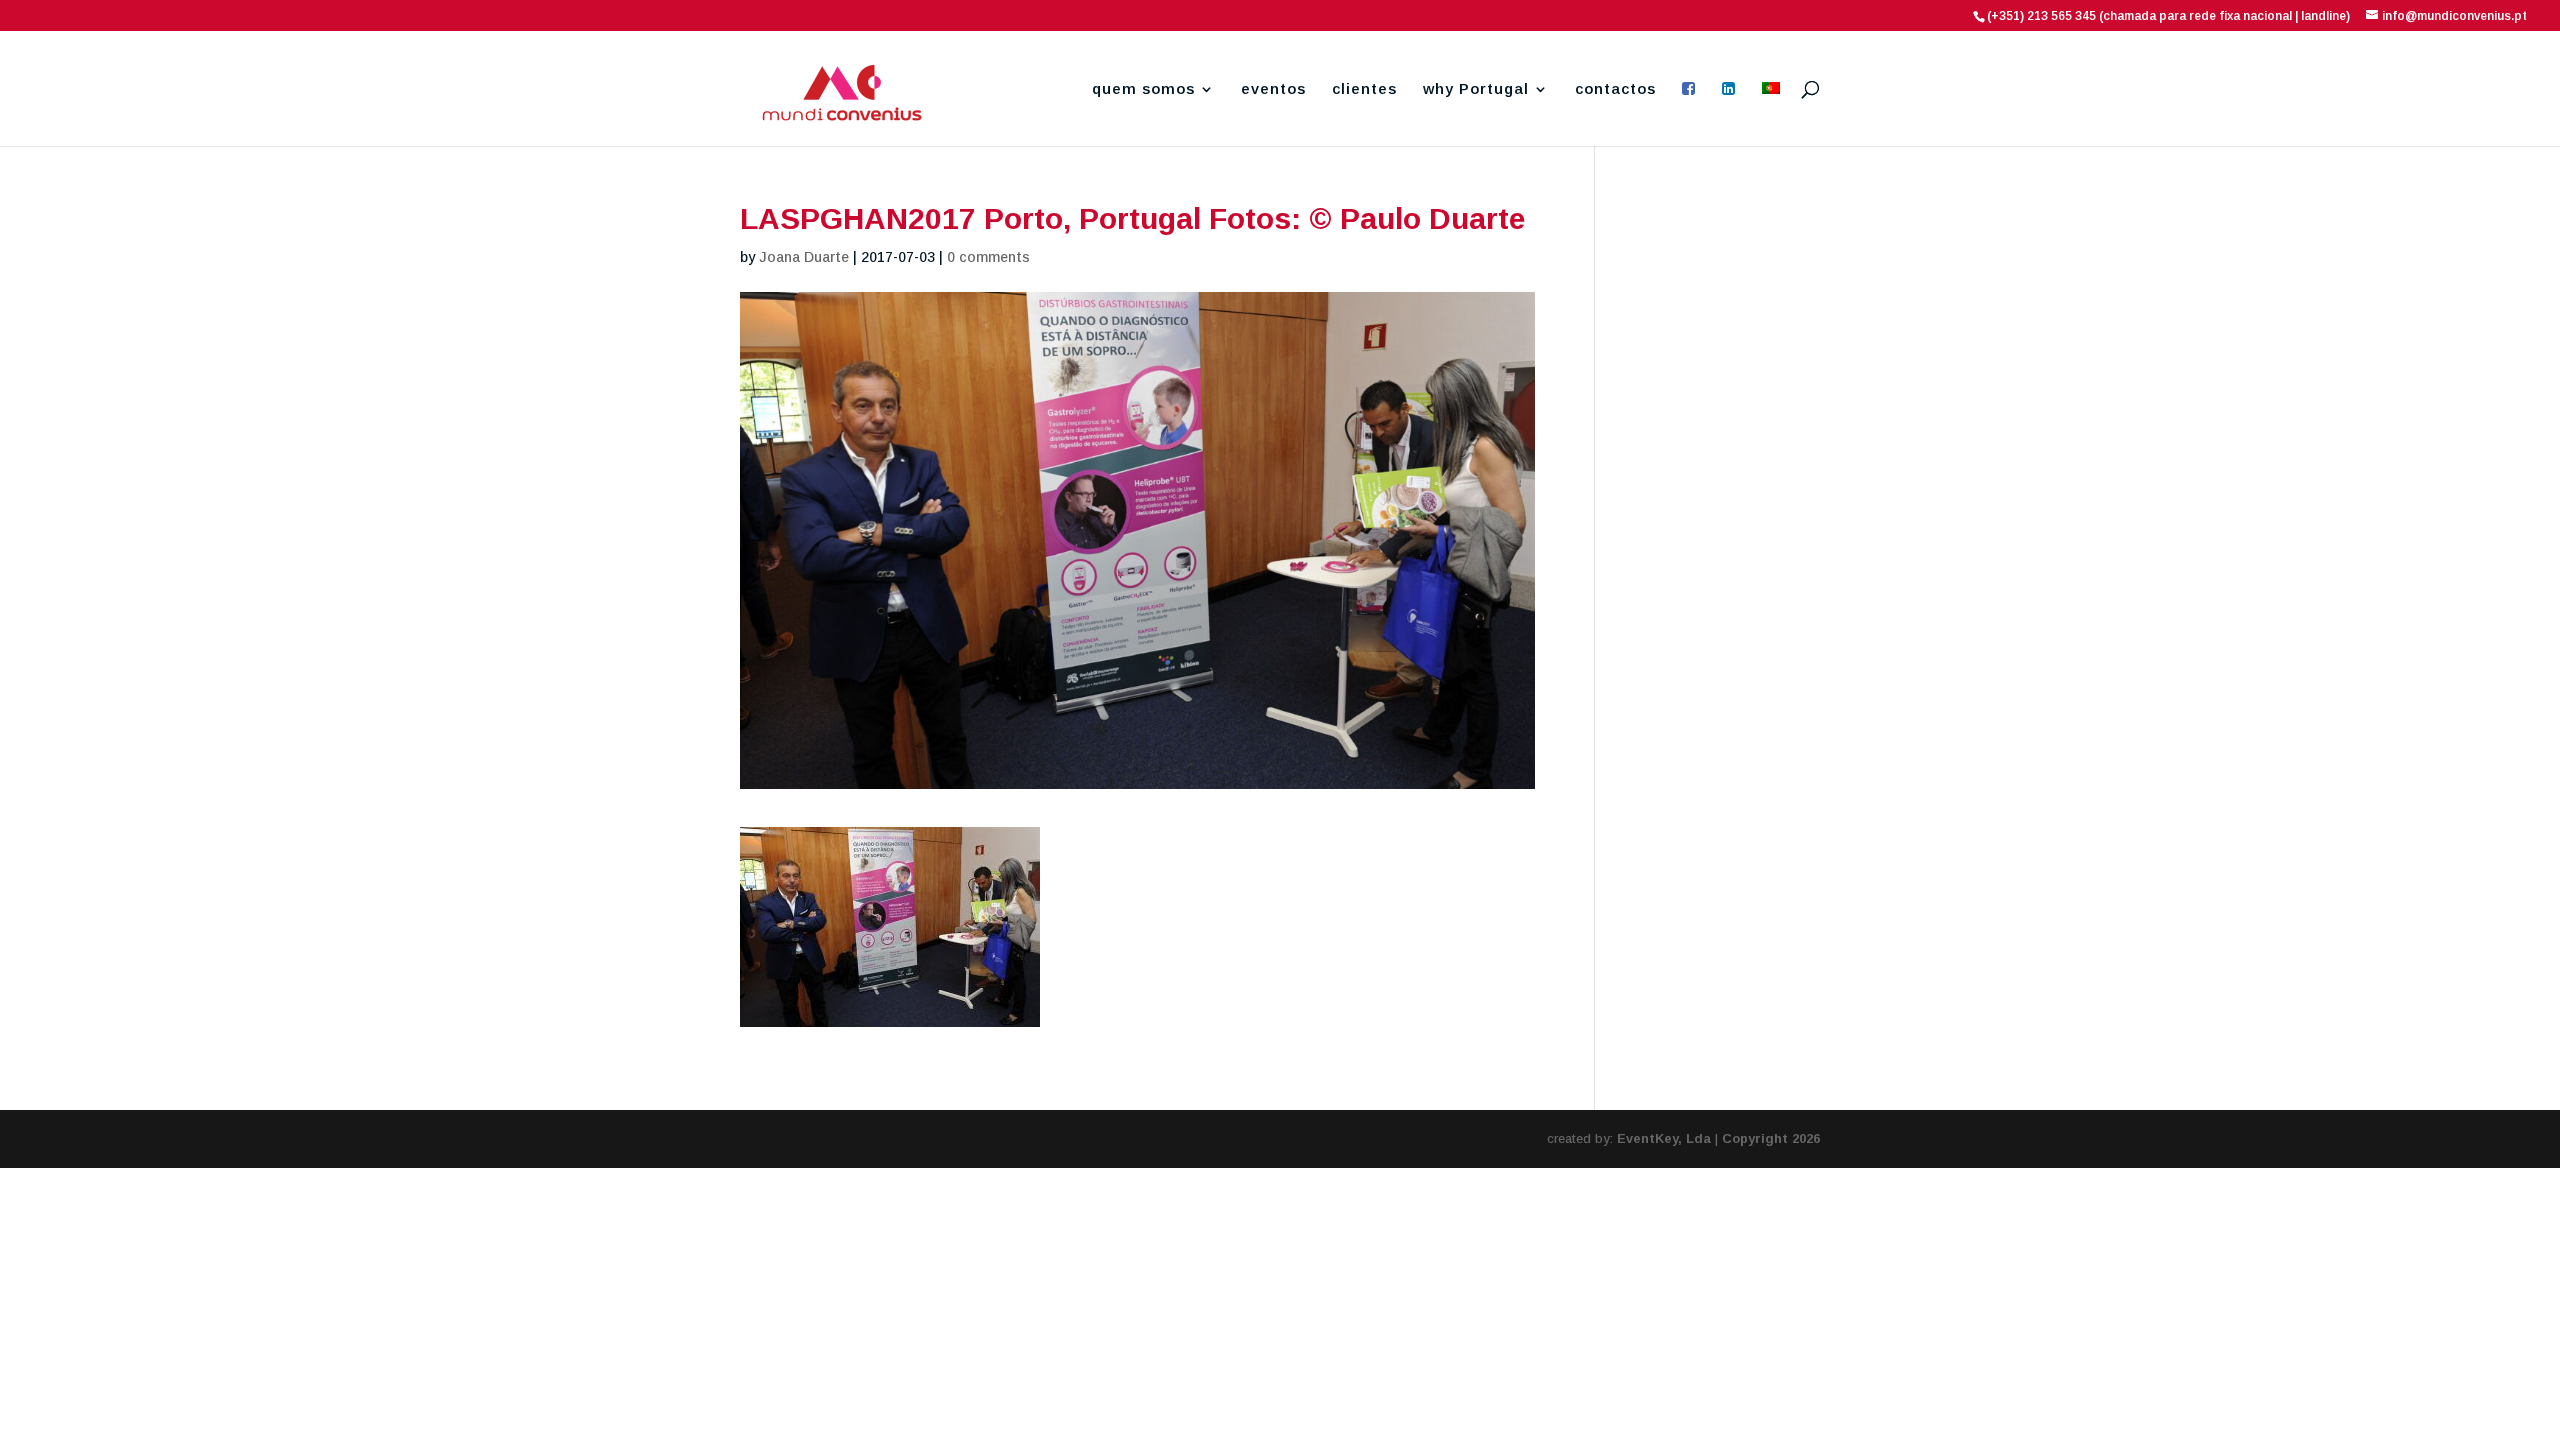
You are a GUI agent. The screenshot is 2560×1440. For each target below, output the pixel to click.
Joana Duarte (804, 257)
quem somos (1143, 89)
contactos (1615, 89)
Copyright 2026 (1771, 1138)
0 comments (988, 257)
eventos (1273, 89)
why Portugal (1476, 89)
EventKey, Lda (1664, 1138)
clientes (1364, 89)
